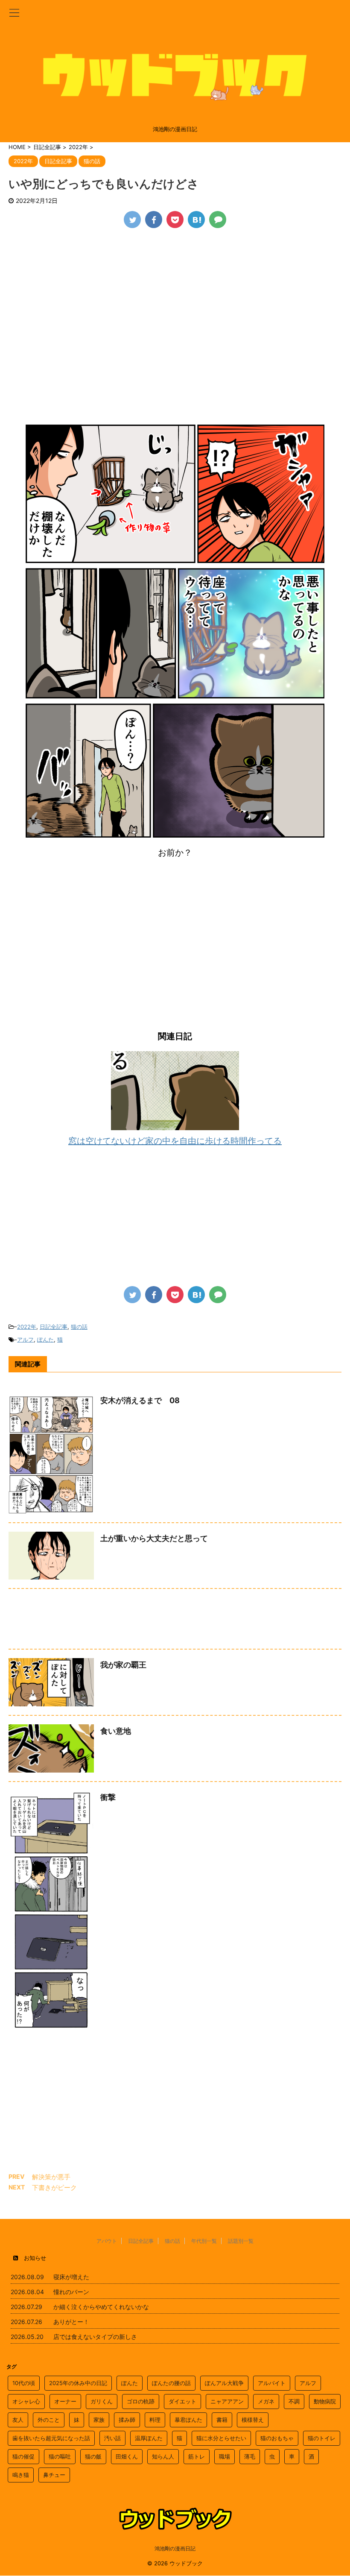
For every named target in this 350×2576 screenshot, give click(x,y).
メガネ (266, 2401)
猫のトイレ (322, 2438)
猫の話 (79, 1327)
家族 (99, 2420)
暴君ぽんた (188, 2420)
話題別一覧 (241, 2241)
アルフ (25, 1339)
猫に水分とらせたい (221, 2438)
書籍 (222, 2420)
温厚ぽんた (149, 2438)
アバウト (107, 2241)
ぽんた (45, 1339)
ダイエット (182, 2401)
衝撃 (108, 1797)
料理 (155, 2420)
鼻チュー (54, 2475)
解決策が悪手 (51, 2177)
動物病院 (325, 2401)
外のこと (49, 2420)
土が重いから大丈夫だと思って (154, 1538)
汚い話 (112, 2438)
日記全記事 (54, 1327)
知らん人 (163, 2456)
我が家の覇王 (123, 1665)
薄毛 (250, 2456)
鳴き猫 (21, 2475)
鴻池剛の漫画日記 (175, 2548)
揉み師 (127, 2420)
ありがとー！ (71, 2322)
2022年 (27, 1327)
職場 (225, 2456)
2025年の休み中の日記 (78, 2383)
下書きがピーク (54, 2188)
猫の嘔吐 (60, 2456)
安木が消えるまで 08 (140, 1400)
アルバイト (272, 2383)
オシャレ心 (26, 2401)
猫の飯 (93, 2456)
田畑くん (127, 2456)
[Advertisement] (175, 301)
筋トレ (197, 2456)
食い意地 (116, 1731)
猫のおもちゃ (277, 2438)
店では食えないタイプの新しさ (95, 2337)
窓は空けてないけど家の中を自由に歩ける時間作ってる (175, 1141)
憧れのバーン (71, 2292)
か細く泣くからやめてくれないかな (101, 2307)
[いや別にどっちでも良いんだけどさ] (196, 220)
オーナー (65, 2401)
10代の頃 (24, 2383)
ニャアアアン (227, 2401)
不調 (294, 2401)
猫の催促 (23, 2456)
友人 (18, 2420)
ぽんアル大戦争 (224, 2383)
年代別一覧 (204, 2241)
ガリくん (102, 2401)
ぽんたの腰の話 (171, 2383)
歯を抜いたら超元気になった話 (51, 2438)
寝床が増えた (71, 2277)
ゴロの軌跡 (141, 2401)
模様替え (253, 2420)
